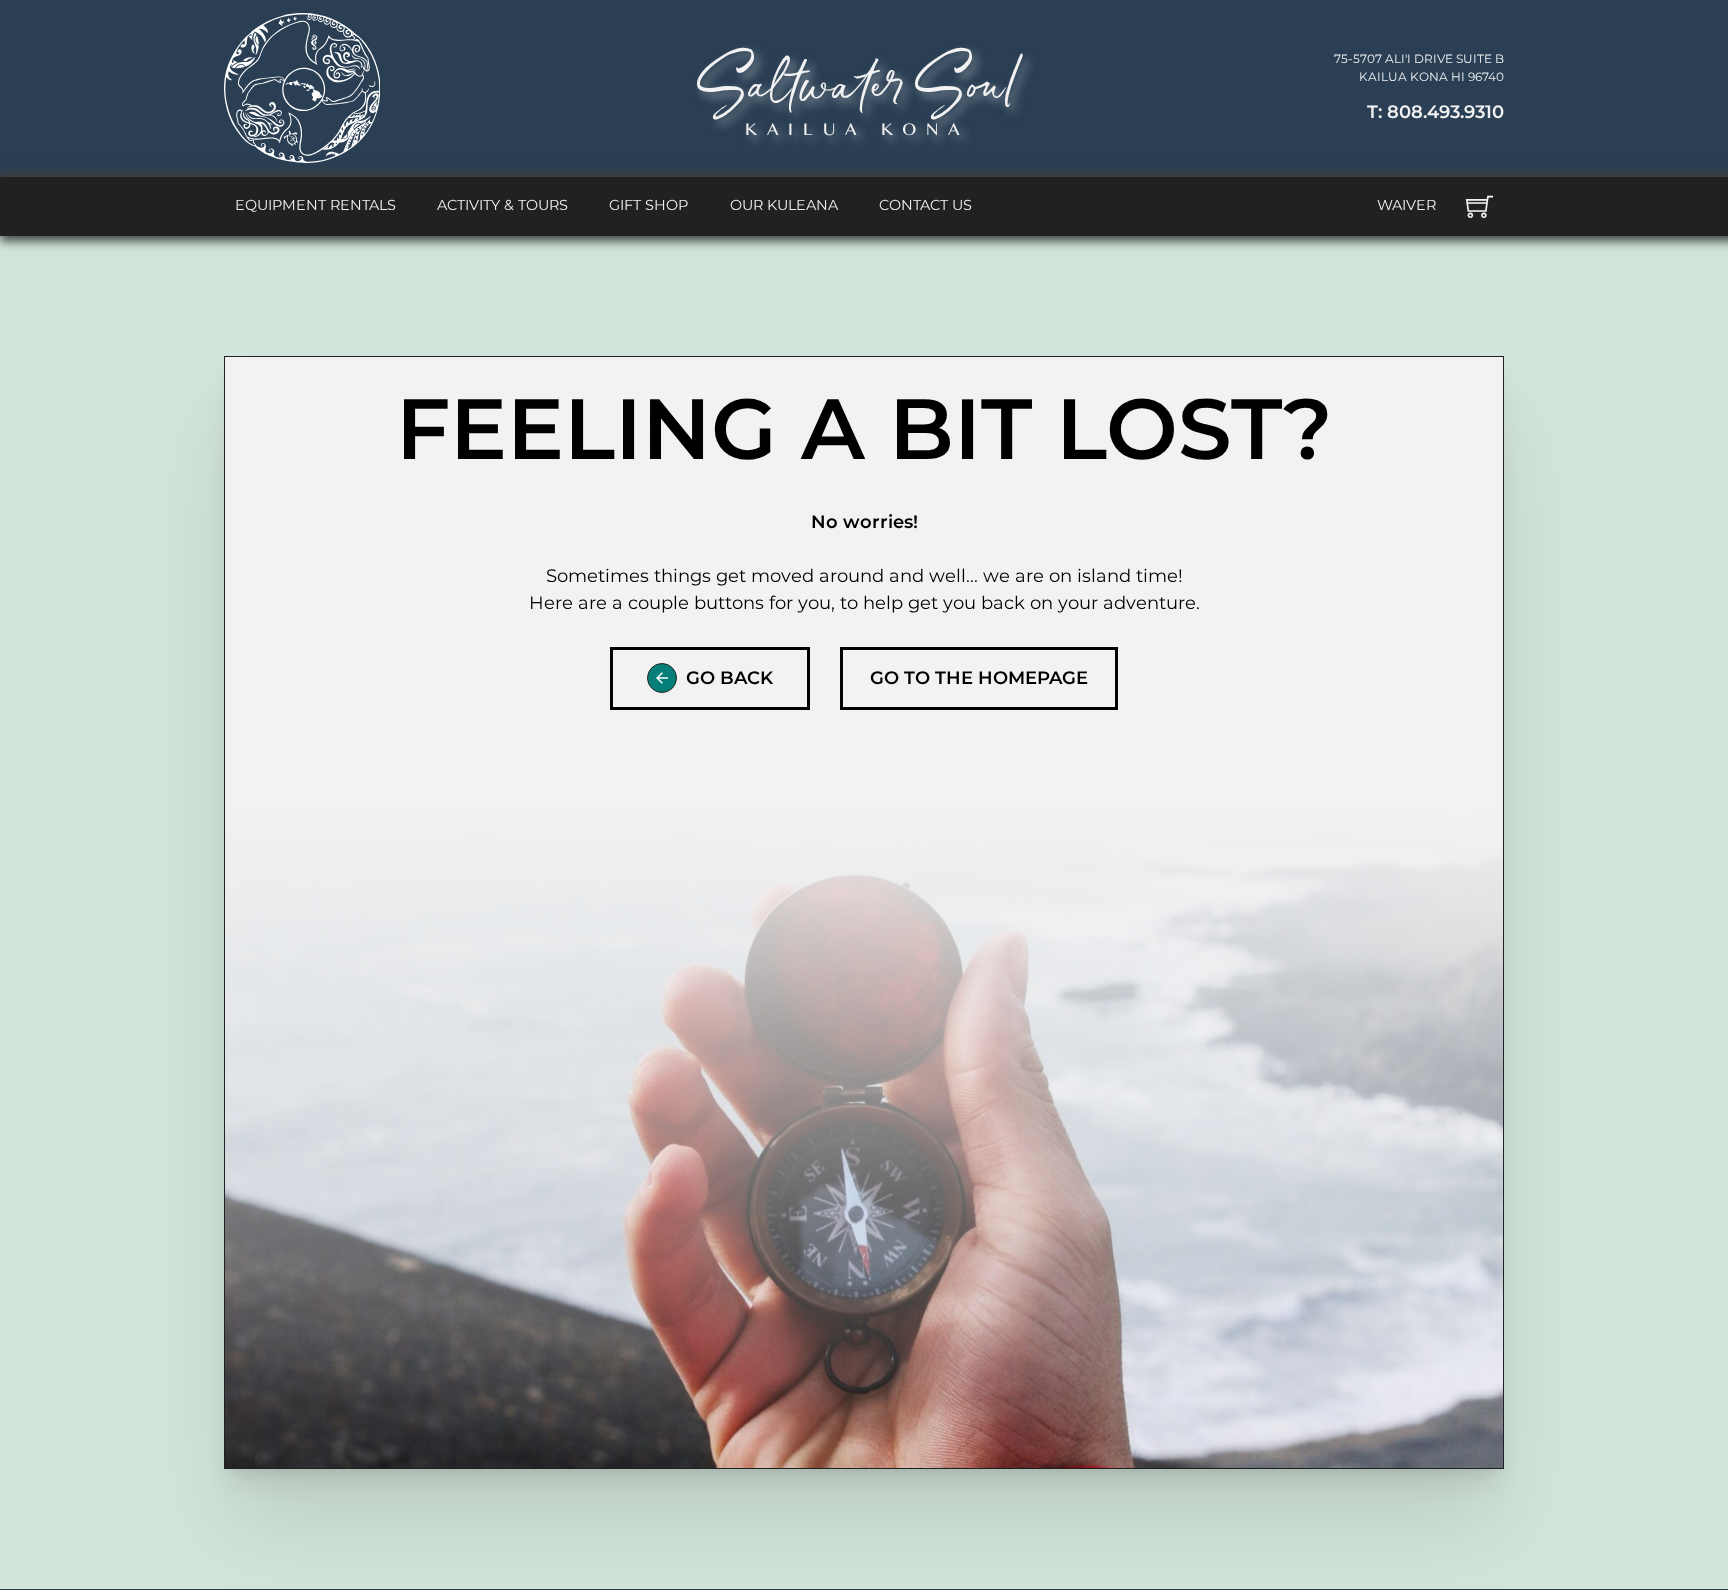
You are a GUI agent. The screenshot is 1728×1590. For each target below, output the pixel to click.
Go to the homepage (979, 678)
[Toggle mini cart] (1479, 206)
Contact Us (925, 205)
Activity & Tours (502, 205)
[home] (302, 88)
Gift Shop (648, 205)
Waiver (1406, 205)
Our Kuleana (784, 205)
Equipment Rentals (315, 205)
